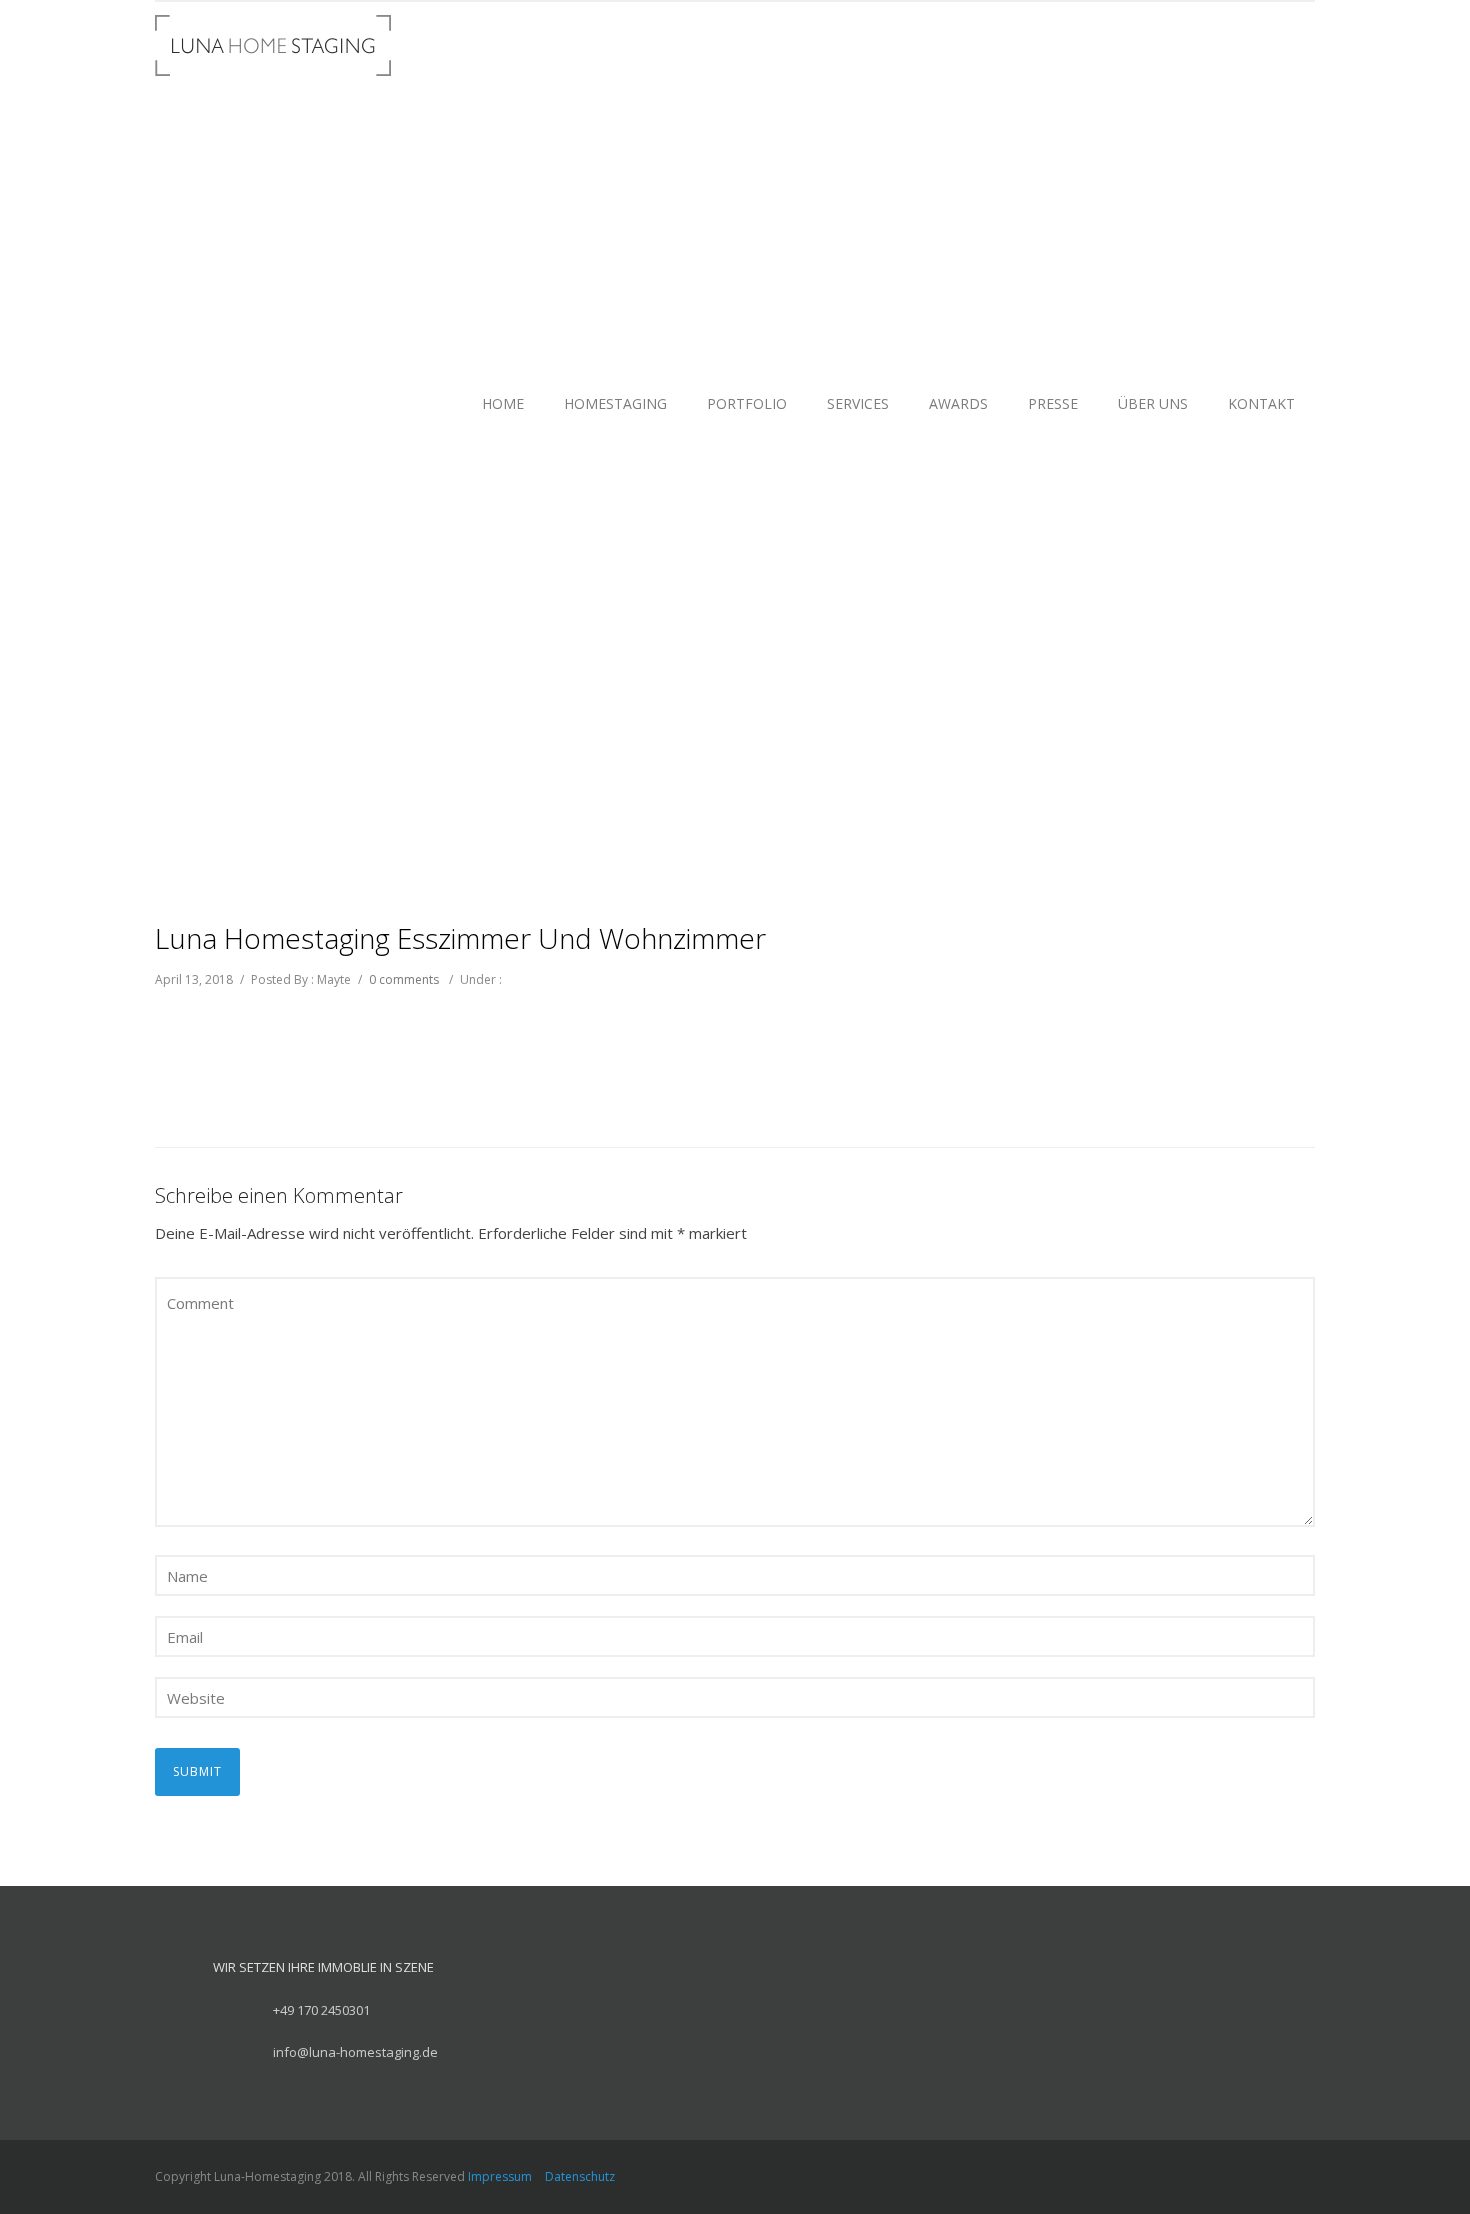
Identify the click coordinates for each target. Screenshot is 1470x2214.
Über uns (1153, 403)
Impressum (500, 2176)
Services (858, 403)
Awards (958, 403)
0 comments (404, 979)
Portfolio (747, 403)
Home (503, 403)
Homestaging (615, 403)
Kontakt (1261, 403)
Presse (1053, 403)
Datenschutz (580, 2176)
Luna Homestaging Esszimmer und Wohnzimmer (460, 938)
